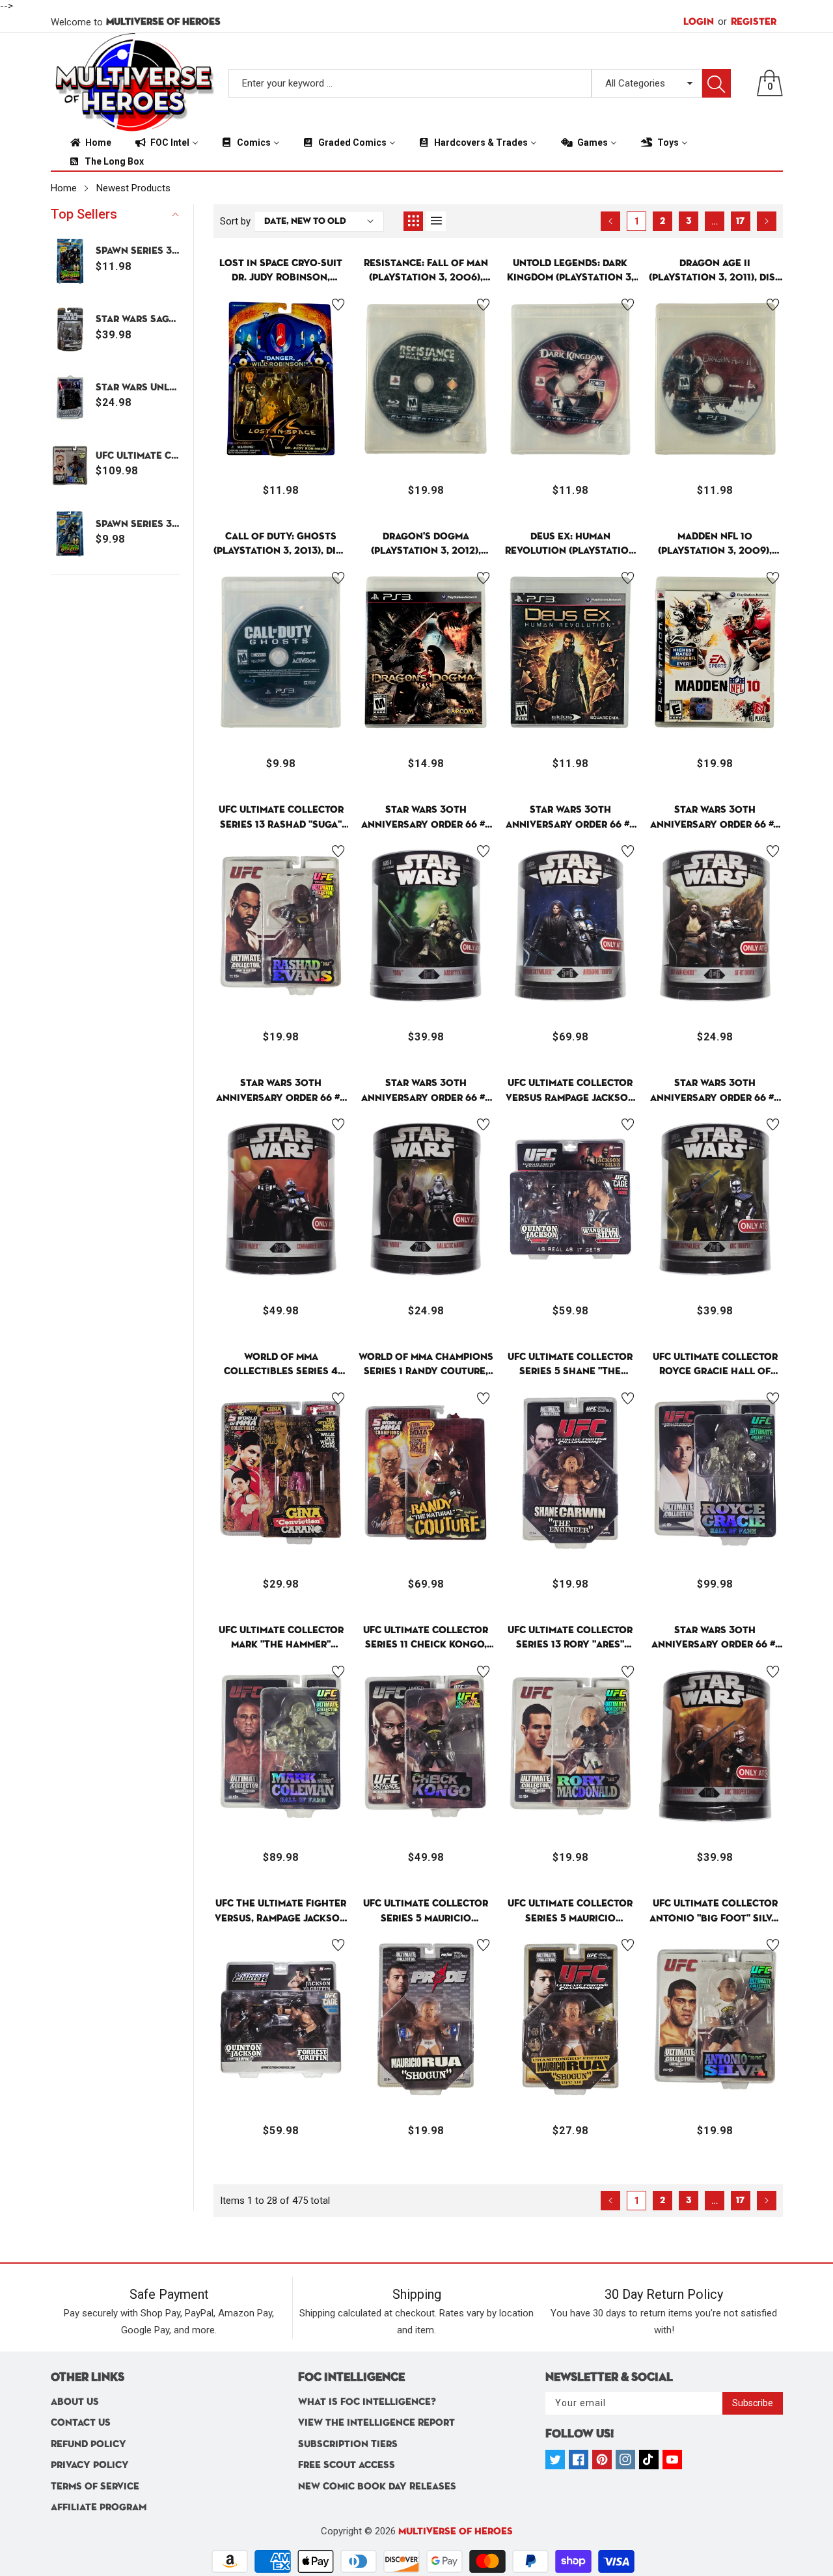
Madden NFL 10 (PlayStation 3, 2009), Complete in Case (715, 545)
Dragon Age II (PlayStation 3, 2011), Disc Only (715, 272)
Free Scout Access (347, 2465)
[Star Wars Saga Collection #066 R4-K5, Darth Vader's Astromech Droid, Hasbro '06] (70, 330)
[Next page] (767, 221)
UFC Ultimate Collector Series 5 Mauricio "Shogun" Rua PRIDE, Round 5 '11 (426, 1912)
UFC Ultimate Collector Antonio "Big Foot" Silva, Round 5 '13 (715, 1912)
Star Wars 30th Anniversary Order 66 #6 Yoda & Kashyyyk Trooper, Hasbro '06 (426, 818)
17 (740, 221)
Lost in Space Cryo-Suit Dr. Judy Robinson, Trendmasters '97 (281, 272)
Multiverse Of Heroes (456, 2531)
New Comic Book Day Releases (377, 2487)
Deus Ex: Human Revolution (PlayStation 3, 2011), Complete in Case (570, 545)
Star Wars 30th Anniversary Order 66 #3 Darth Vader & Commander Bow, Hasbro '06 (281, 1091)
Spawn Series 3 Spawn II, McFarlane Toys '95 (138, 251)
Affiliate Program (99, 2507)
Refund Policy (89, 2444)
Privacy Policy (90, 2465)
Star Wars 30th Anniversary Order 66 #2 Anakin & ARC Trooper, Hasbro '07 (715, 1091)
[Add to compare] (314, 424)
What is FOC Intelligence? (367, 2402)
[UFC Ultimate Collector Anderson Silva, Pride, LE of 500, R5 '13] (70, 466)
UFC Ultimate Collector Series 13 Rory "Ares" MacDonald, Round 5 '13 (570, 1639)
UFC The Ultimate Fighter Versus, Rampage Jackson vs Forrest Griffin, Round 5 (281, 1912)
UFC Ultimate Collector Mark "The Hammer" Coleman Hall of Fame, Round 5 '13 (281, 1639)
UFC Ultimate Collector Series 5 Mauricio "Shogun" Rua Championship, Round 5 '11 (570, 1912)
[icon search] (717, 83)
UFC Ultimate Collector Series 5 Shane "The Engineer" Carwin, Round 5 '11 (570, 1365)
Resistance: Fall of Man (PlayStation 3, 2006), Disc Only (426, 272)
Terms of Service (95, 2487)
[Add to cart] (249, 437)
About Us (75, 2402)
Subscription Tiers (348, 2444)
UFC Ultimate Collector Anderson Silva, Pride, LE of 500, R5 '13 (138, 456)
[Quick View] (281, 427)
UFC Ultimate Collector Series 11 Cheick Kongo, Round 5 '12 (426, 1639)
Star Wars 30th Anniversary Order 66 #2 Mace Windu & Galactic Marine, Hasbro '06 (426, 1091)
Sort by (235, 221)
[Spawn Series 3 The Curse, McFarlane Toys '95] (70, 534)
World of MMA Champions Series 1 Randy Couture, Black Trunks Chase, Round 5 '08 (426, 1365)
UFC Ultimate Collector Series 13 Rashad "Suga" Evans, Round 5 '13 (281, 818)
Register (747, 21)
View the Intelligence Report (376, 2423)
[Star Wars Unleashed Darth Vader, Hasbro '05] (70, 397)
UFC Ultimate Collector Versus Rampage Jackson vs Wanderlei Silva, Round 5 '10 (570, 1091)
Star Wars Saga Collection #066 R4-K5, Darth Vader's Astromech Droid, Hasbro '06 (138, 319)
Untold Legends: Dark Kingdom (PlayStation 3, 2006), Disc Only (570, 272)
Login (699, 22)
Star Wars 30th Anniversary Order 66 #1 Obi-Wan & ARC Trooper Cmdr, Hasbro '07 (715, 1639)
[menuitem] (90, 142)
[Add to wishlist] (338, 305)
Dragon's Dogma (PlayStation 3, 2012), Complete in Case (426, 545)
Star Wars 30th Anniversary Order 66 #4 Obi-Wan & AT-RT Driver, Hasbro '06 (715, 818)
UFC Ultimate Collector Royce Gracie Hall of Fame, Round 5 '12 (715, 1365)
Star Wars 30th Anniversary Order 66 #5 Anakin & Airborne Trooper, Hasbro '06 (570, 818)
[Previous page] (610, 221)
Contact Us (81, 2423)
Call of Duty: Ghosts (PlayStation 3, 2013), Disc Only (281, 545)
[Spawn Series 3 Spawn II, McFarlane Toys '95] (70, 261)
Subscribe (753, 2403)
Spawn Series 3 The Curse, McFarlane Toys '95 (138, 524)
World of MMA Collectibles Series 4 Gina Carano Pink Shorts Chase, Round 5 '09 (281, 1365)
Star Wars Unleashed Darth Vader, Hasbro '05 (138, 387)
